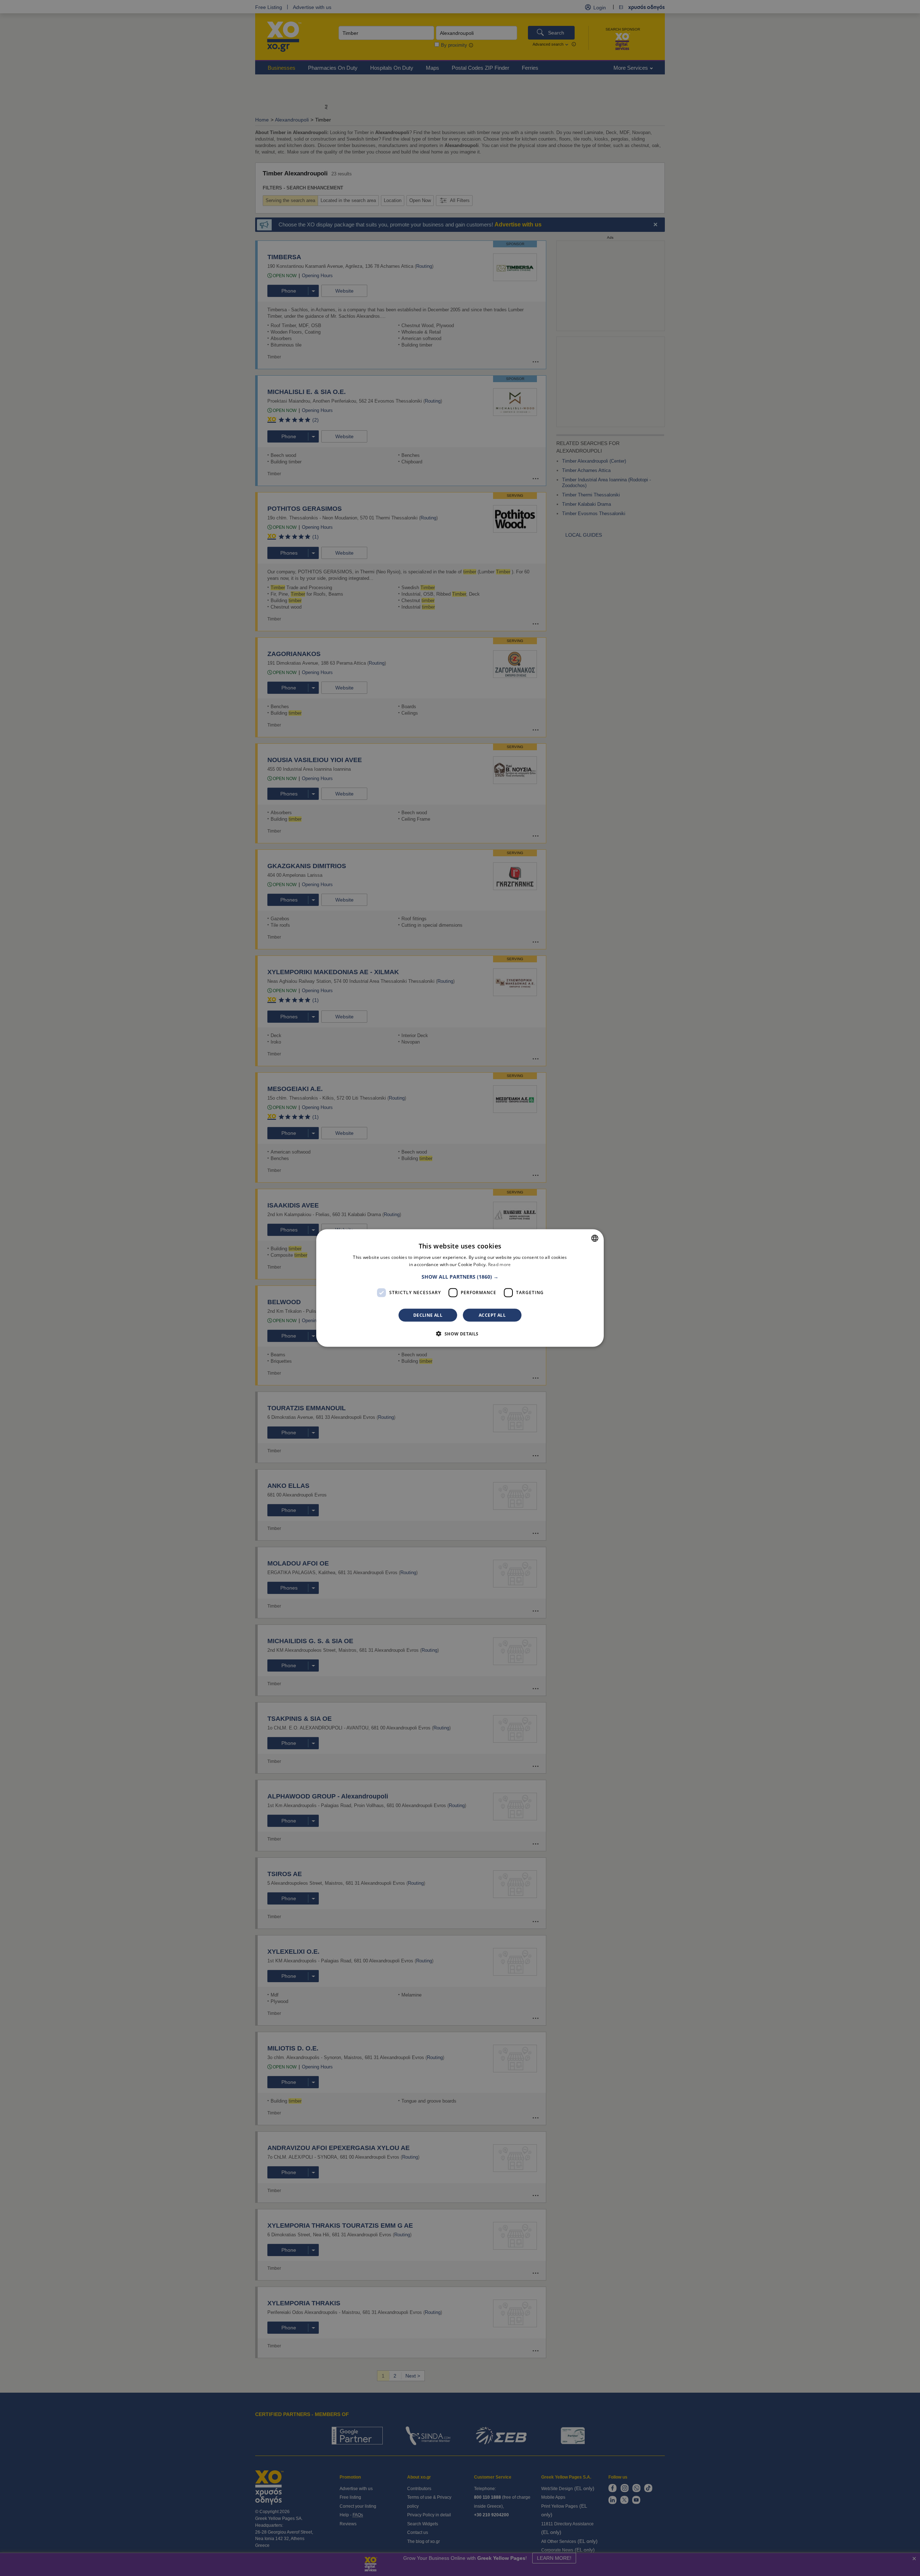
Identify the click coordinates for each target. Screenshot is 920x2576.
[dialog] (460, 1288)
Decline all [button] (428, 1315)
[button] (460, 1276)
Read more (500, 1264)
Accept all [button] (492, 1315)
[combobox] (595, 1238)
